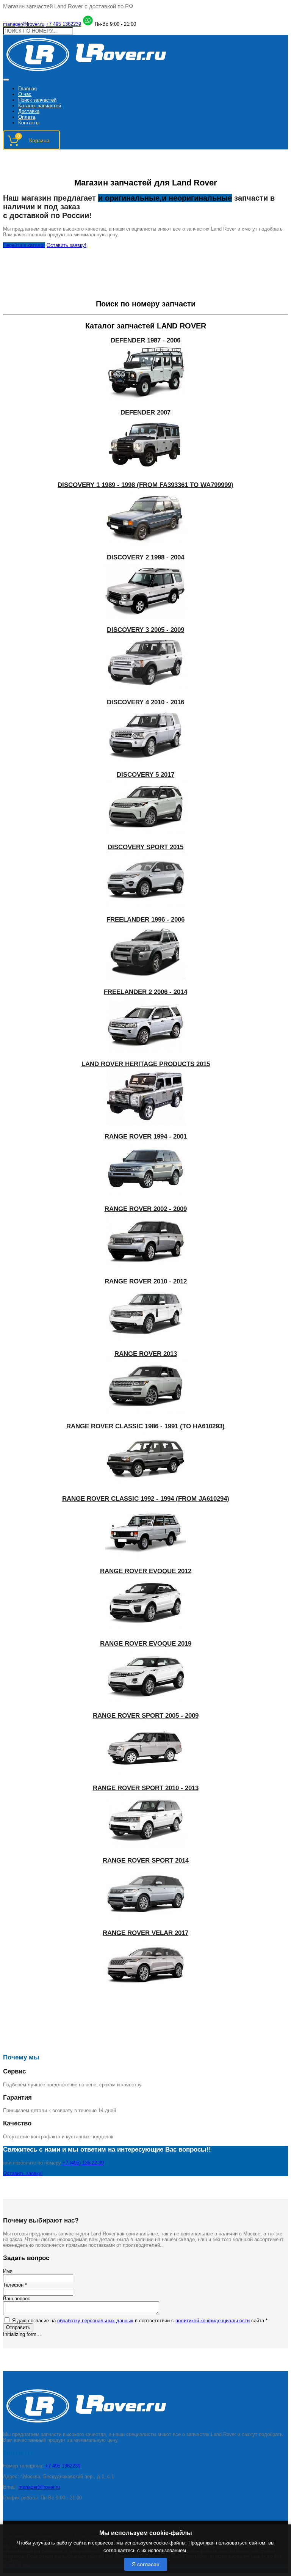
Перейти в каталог (24, 245)
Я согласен (146, 2564)
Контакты (29, 123)
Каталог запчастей (40, 106)
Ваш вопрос (17, 2299)
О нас (25, 94)
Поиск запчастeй (37, 100)
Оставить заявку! (66, 245)
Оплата (27, 117)
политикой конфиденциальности (213, 2321)
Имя (8, 2271)
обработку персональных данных (95, 2321)
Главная (27, 89)
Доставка (29, 111)
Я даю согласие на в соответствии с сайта (140, 2321)
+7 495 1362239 (63, 24)
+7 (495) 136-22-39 (83, 2163)
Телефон (15, 2285)
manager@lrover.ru (24, 24)
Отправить (18, 2327)
